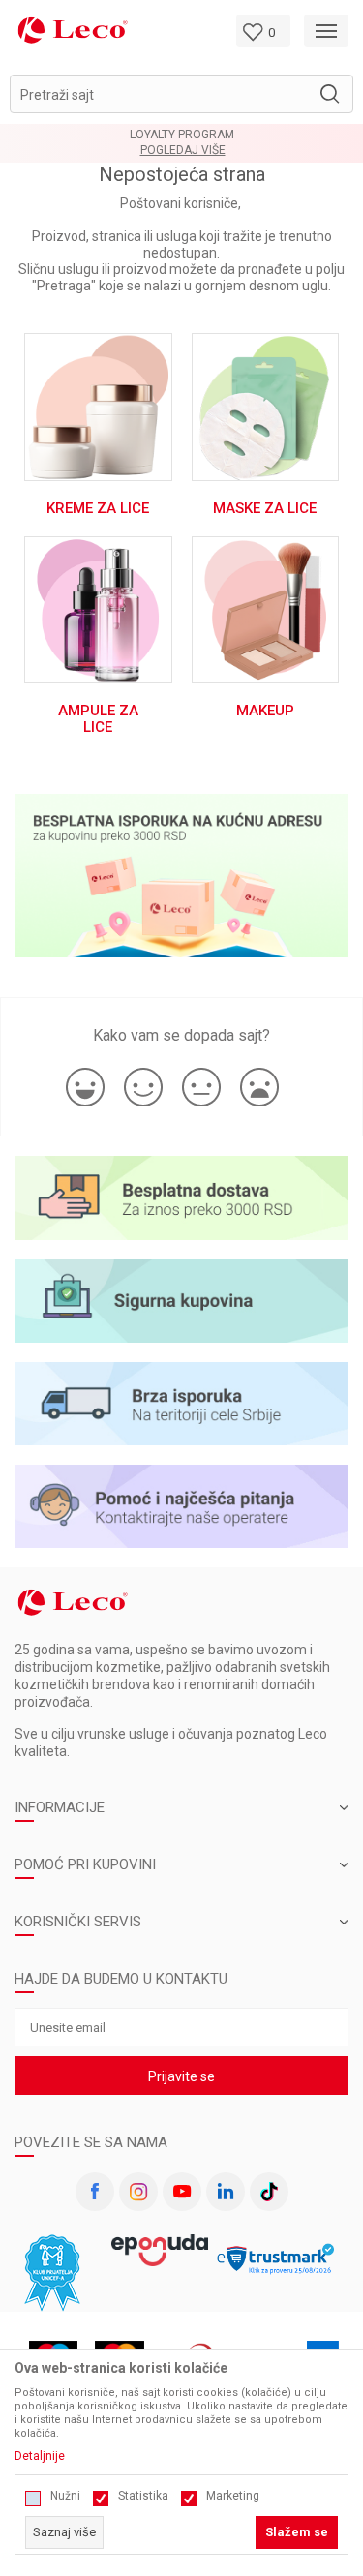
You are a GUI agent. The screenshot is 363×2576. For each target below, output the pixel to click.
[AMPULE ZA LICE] (98, 608)
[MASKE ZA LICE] (266, 406)
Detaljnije (40, 2456)
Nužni (65, 2496)
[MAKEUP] (266, 608)
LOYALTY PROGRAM (182, 135)
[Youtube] (182, 2192)
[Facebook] (95, 2192)
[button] (181, 94)
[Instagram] (138, 2192)
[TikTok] (269, 2192)
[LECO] (73, 30)
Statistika (143, 2496)
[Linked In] (226, 2192)
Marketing (233, 2496)
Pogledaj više (183, 151)
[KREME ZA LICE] (98, 406)
